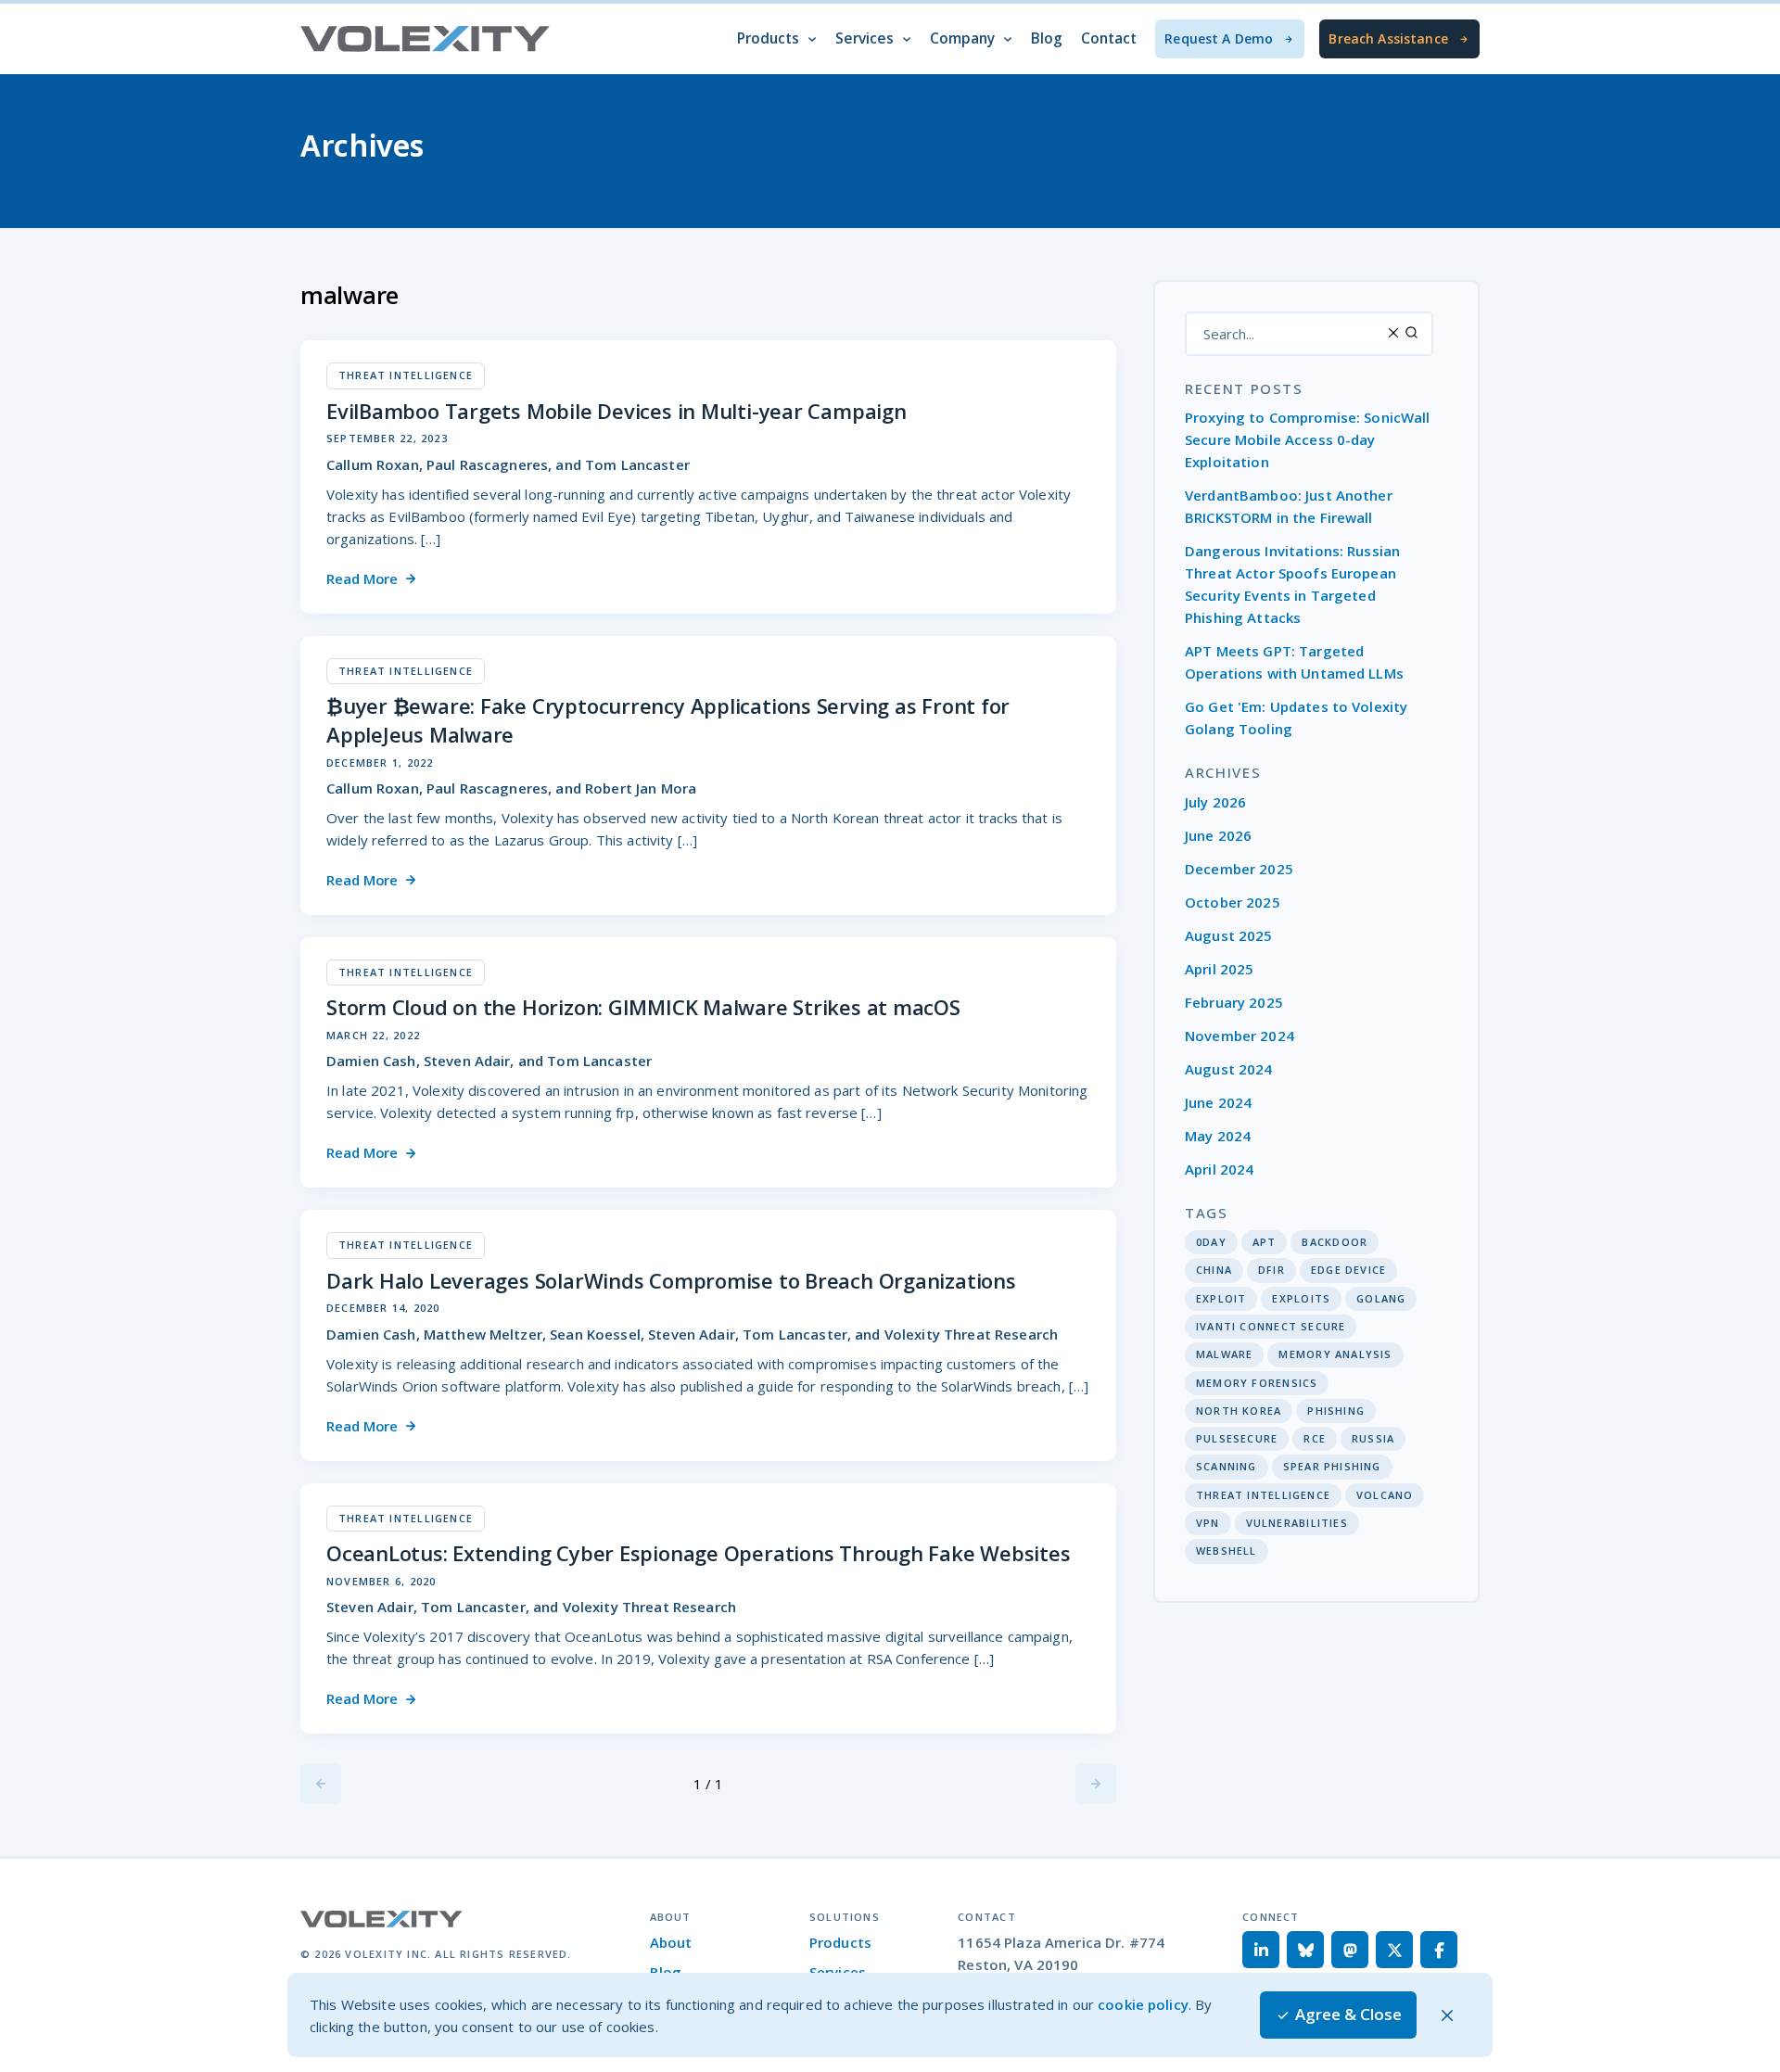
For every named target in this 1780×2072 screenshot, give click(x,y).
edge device (1348, 1270)
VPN (1208, 1523)
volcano (1385, 1495)
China (1214, 1270)
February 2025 (1234, 1002)
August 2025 (1229, 935)
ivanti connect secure (1271, 1326)
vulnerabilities (1297, 1523)
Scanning (1227, 1466)
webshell (1227, 1551)
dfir (1271, 1270)
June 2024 (1218, 1102)
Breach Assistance (1388, 38)
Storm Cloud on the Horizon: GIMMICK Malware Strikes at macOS (643, 1007)
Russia (1373, 1438)
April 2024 (1219, 1169)
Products (840, 1942)
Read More (362, 578)
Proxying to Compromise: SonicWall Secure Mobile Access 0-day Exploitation (1308, 439)
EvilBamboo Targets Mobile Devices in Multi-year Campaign (617, 411)
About (671, 1942)
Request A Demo (1219, 38)
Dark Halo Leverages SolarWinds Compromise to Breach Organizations (671, 1280)
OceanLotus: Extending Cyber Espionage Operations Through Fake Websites (699, 1553)
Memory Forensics (1257, 1383)
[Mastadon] (1350, 1950)
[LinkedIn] (1261, 1950)
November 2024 (1240, 1036)
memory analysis (1335, 1354)
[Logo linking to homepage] (426, 39)
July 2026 (1215, 802)
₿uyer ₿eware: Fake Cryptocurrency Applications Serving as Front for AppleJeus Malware (668, 720)
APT (1265, 1242)
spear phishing (1332, 1466)
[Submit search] (1411, 332)
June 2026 (1218, 835)
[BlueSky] (1305, 1950)
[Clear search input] (1394, 332)
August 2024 (1229, 1069)
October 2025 (1233, 902)
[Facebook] (1439, 1950)
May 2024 (1218, 1136)
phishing (1336, 1411)
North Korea (1239, 1411)
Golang (1381, 1298)
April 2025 (1219, 969)
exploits (1301, 1298)
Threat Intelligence (1263, 1495)
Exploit (1221, 1298)
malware (1224, 1354)
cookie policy (1143, 2004)
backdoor (1335, 1242)
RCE (1315, 1438)
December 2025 (1239, 869)
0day (1211, 1242)
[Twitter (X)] (1394, 1950)
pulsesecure (1237, 1438)
